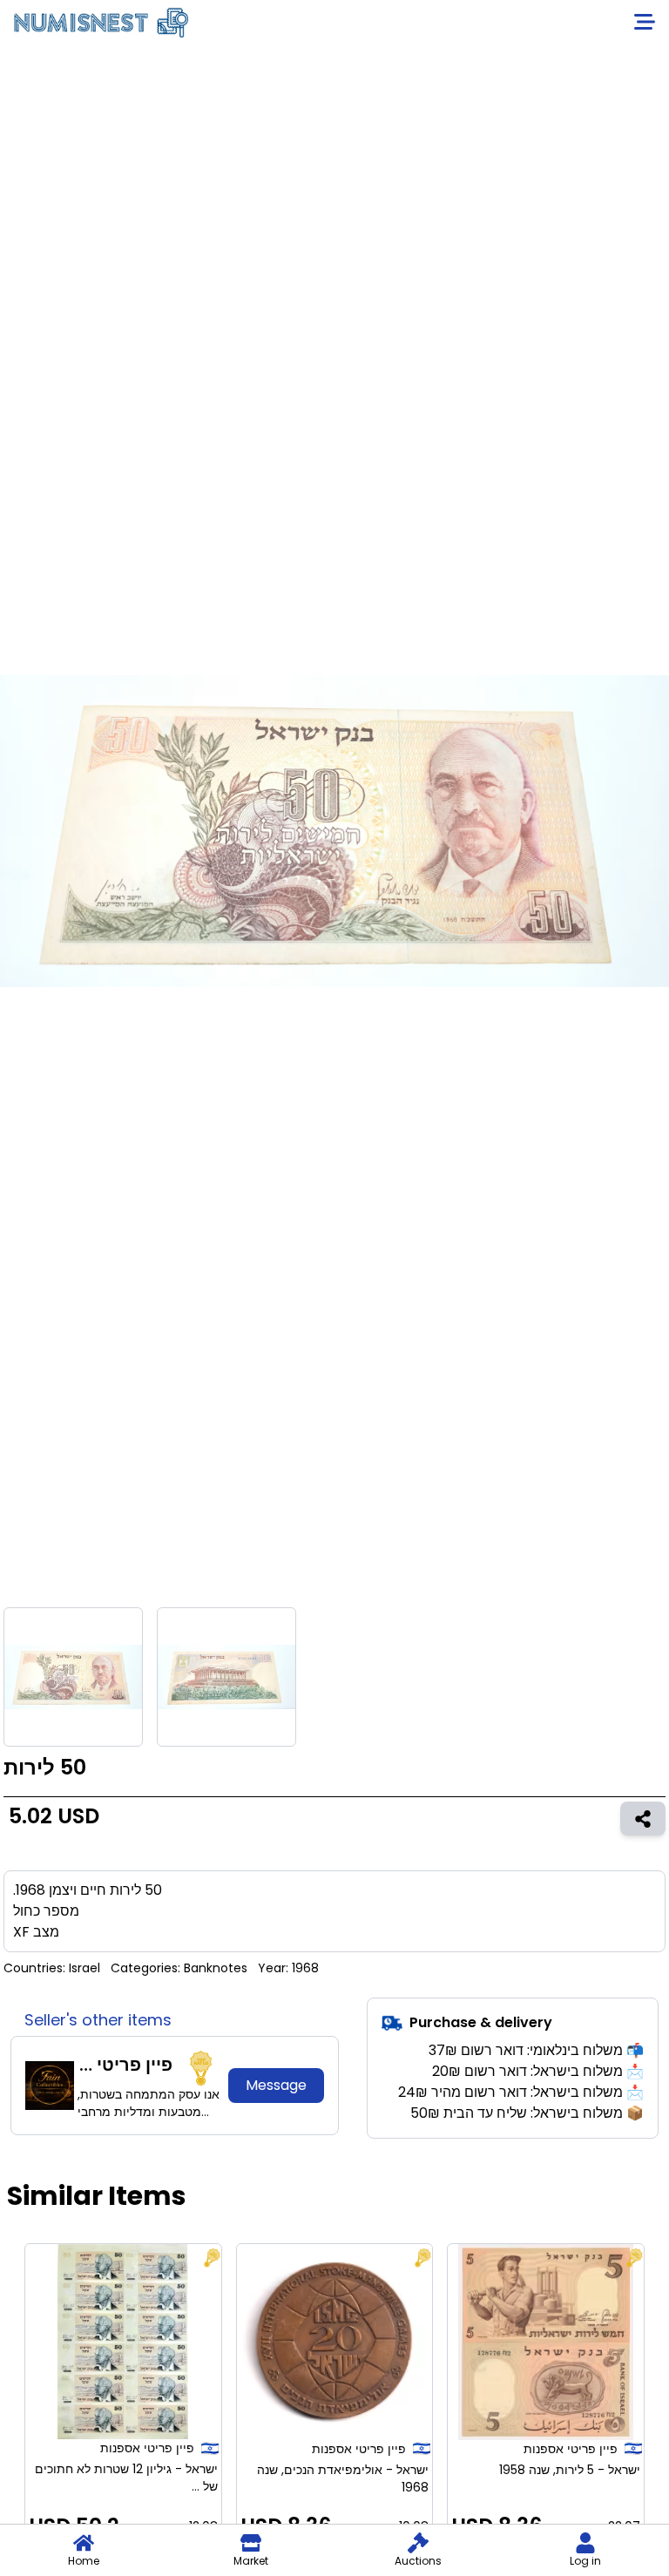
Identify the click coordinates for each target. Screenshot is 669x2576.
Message (276, 2085)
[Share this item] (643, 1818)
